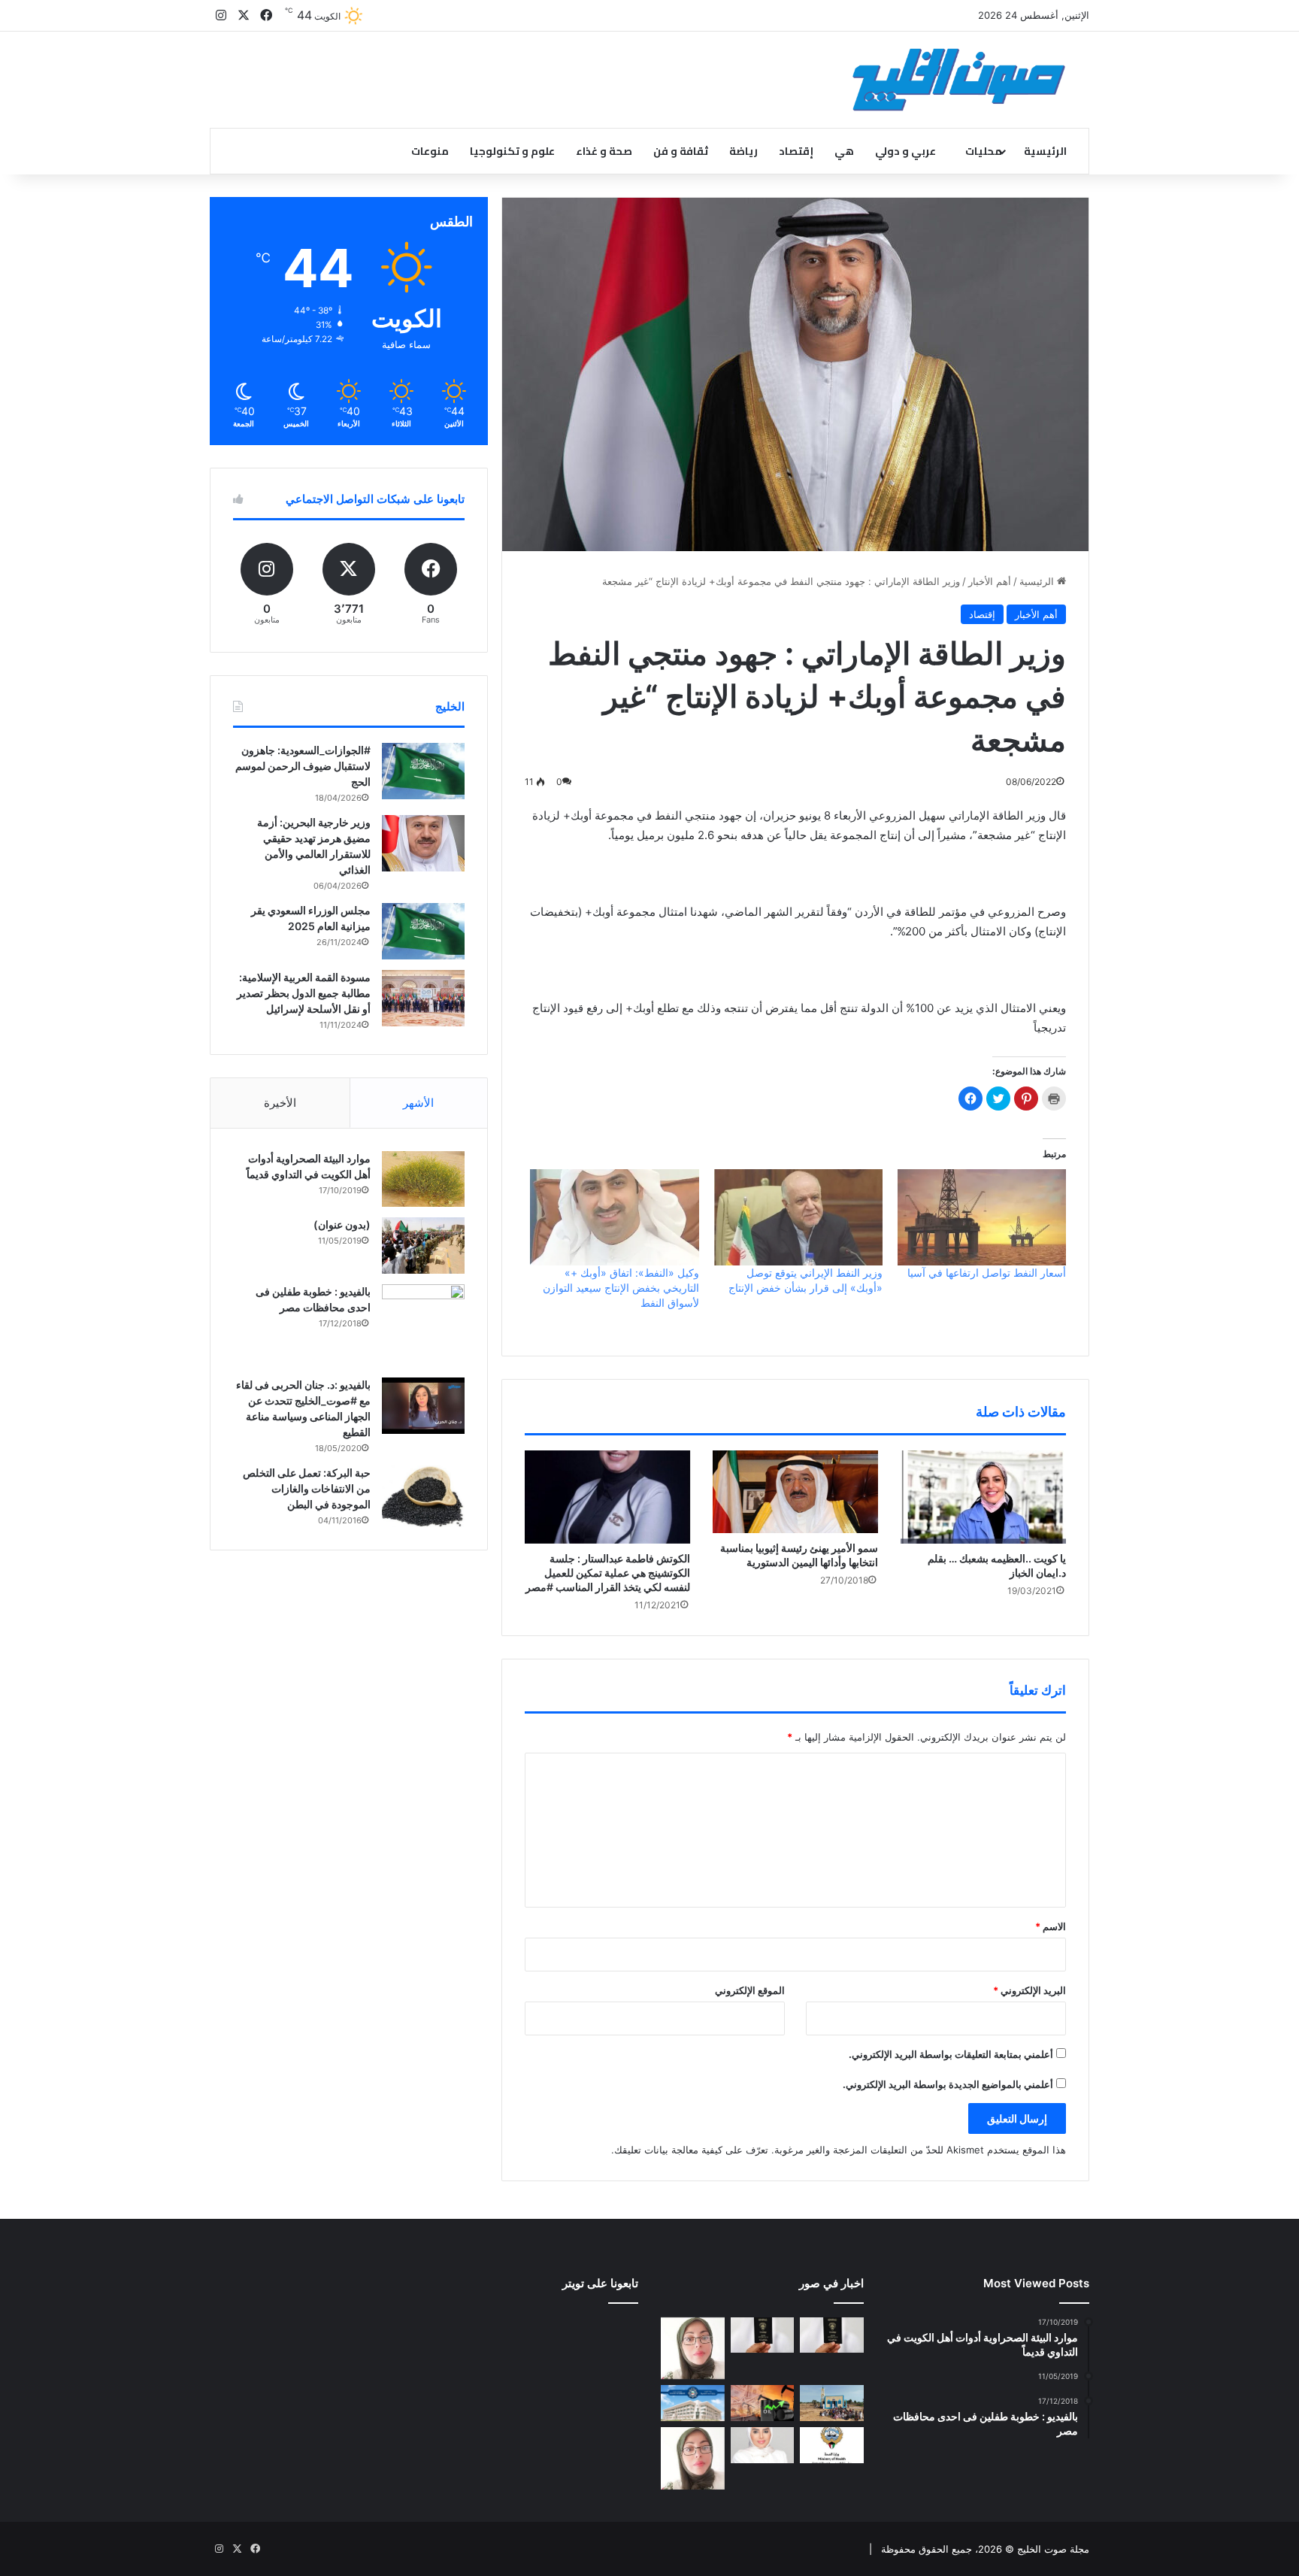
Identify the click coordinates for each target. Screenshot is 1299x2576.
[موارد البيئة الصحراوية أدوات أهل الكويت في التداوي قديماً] (423, 1179)
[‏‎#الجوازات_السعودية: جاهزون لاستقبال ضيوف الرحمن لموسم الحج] (423, 771)
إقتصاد (796, 151)
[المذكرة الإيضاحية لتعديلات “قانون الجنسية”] (832, 2335)
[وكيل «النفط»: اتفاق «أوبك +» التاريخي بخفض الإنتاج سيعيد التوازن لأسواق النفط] (614, 1217)
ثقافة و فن (681, 151)
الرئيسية (1045, 151)
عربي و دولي (905, 151)
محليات (984, 151)
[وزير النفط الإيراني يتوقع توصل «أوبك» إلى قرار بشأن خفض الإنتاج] (798, 1217)
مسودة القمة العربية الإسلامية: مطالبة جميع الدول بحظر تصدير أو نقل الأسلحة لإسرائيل (304, 993)
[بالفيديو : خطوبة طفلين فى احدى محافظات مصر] (423, 1326)
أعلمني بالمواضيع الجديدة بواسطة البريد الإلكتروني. (948, 2084)
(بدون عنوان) (342, 1224)
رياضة (743, 151)
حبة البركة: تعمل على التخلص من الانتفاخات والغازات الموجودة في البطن (307, 1488)
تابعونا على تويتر (600, 2283)
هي (844, 151)
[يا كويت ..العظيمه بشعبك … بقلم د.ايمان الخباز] (983, 1497)
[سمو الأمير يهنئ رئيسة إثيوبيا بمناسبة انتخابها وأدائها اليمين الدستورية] (795, 1492)
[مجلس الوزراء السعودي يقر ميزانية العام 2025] (423, 931)
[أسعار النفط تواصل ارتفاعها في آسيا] (982, 1217)
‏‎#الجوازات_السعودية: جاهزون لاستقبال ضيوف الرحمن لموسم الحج (303, 766)
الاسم (1051, 1926)
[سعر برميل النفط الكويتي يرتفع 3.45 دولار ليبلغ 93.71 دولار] (763, 2403)
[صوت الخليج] (959, 80)
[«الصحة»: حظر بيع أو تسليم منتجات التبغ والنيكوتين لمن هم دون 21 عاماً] (832, 2445)
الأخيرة (280, 1103)
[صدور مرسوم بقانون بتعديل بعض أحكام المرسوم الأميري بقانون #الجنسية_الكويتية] (763, 2335)
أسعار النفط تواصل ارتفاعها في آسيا (987, 1273)
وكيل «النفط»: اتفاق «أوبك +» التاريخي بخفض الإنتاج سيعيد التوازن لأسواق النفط (621, 1288)
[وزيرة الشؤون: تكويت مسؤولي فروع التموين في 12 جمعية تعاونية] (763, 2445)
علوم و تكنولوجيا (512, 151)
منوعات (430, 151)
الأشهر (418, 1103)
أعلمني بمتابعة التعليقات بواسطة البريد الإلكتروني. (951, 2054)
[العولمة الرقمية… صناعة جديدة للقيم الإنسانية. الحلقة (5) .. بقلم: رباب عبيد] (693, 2458)
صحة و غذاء (604, 151)
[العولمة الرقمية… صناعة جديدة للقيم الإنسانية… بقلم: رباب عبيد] (693, 2349)
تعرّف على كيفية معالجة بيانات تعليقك (691, 2150)
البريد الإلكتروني (1030, 1990)
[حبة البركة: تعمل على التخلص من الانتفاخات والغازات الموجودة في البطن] (423, 1497)
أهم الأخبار (990, 581)
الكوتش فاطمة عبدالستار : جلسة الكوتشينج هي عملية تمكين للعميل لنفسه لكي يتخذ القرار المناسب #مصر (608, 1573)
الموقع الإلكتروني (750, 1990)
